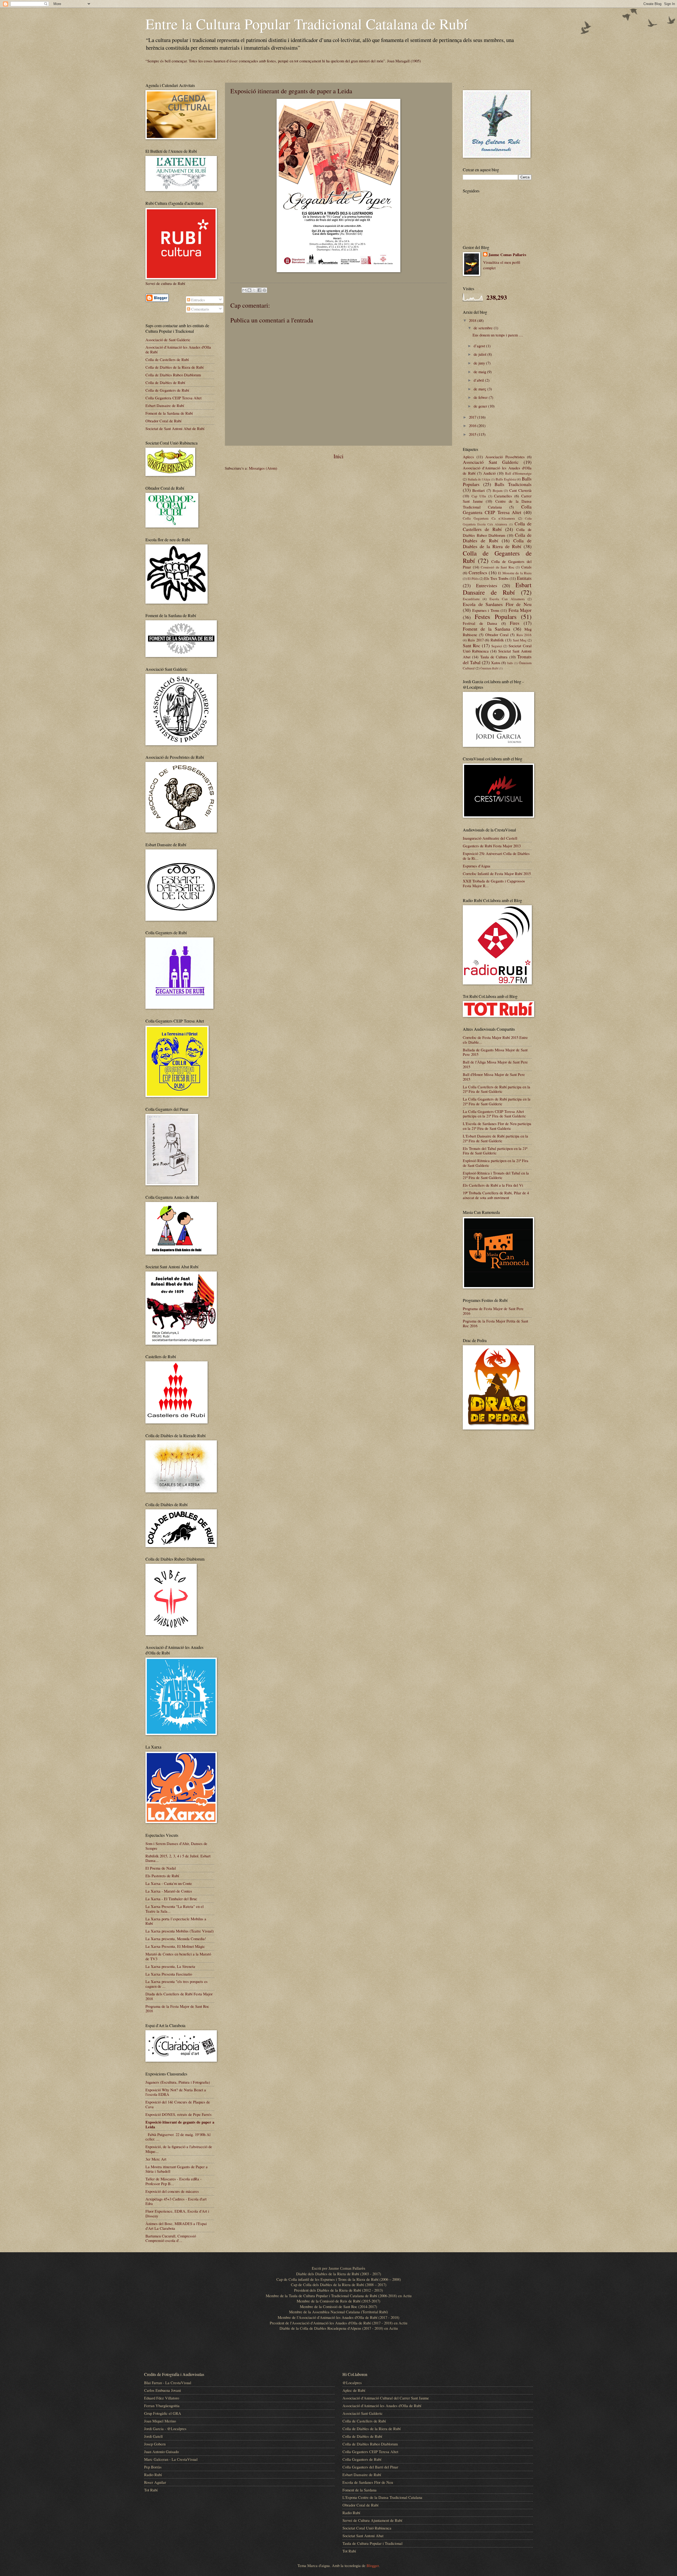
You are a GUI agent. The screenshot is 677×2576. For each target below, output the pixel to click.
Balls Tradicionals (513, 484)
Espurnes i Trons (486, 610)
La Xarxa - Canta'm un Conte (169, 1883)
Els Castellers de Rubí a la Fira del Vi (493, 1185)
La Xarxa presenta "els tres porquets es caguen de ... (177, 1984)
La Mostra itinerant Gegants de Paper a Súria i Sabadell (177, 2169)
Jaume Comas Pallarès (507, 255)
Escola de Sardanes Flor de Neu (497, 604)
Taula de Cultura (494, 657)
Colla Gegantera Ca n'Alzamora (489, 518)
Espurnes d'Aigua (477, 866)
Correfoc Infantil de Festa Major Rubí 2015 (497, 873)
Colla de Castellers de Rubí (167, 359)
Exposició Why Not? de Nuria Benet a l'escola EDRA (176, 2092)
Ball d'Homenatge (518, 473)
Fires (515, 623)
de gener (481, 406)
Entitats (524, 578)
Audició (489, 473)
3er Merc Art (156, 2159)
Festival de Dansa (480, 623)
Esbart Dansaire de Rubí (165, 405)
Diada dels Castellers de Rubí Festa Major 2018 (179, 1996)
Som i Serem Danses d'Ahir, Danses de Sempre (176, 1846)
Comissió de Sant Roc (498, 567)
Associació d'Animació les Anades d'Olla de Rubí (178, 349)
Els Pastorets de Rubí (162, 1876)
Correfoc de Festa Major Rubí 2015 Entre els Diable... (495, 1040)
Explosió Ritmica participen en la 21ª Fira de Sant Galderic (496, 1163)
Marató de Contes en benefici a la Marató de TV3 (178, 1956)
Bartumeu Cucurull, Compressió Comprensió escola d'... (171, 2238)
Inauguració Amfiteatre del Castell (490, 838)
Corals (526, 567)
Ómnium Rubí (489, 668)
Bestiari (479, 490)
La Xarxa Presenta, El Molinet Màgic (175, 1946)
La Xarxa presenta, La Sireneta (170, 1966)
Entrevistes (487, 585)
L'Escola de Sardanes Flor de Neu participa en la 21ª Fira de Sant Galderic (497, 1126)
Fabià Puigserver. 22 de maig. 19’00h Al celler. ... (178, 2137)
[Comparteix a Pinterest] (264, 290)
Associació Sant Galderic (491, 462)
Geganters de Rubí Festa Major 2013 (492, 846)
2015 (473, 434)
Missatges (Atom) (263, 468)
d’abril (479, 380)
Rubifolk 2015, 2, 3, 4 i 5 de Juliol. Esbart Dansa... (178, 1858)
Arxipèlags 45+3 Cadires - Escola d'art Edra (176, 2201)
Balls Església (506, 479)
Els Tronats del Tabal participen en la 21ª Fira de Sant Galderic (495, 1151)
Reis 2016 (524, 635)
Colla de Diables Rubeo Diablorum (173, 375)
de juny (480, 363)
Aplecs (468, 457)
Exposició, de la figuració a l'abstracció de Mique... (179, 2149)
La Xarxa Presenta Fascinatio (169, 1974)
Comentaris (200, 309)
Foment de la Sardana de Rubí (169, 413)
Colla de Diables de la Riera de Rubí (175, 367)
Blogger (373, 2565)
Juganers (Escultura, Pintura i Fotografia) (178, 2082)
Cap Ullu (479, 496)
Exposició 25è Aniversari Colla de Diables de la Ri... (496, 856)
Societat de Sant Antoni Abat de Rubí (175, 428)
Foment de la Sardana (486, 629)
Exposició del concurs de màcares (172, 2191)
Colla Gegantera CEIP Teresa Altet (173, 398)
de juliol (481, 354)
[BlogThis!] (249, 290)
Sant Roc (472, 645)
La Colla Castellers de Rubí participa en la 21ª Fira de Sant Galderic (497, 1089)
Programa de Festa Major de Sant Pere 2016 (493, 1311)
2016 (473, 426)
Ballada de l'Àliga (479, 479)
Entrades (198, 300)
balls (510, 663)
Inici (338, 456)
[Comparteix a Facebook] (259, 290)
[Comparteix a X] (254, 290)
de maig (480, 372)
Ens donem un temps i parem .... (498, 335)
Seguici (497, 646)
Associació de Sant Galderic (168, 340)
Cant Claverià (520, 490)
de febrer (481, 397)
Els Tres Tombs (496, 578)
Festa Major (520, 610)
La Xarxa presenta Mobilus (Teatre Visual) (180, 1931)
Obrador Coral (497, 635)
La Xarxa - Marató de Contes (169, 1891)
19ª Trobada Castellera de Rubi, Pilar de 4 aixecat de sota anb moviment (496, 1195)
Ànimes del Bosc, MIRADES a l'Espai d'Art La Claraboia (176, 2226)
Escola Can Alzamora (507, 599)
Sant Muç (520, 640)
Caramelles (503, 496)
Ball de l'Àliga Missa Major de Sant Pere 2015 (495, 1064)
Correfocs (478, 572)
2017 (473, 417)
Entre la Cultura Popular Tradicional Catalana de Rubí (307, 24)
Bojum (498, 491)
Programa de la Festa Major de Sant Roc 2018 (177, 2009)
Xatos (496, 663)
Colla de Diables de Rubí (165, 382)
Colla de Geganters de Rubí (167, 390)
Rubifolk (497, 640)
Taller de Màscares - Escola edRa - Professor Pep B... (173, 2181)
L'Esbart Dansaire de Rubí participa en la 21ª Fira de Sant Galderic (495, 1138)
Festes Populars (495, 617)
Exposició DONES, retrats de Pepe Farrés (179, 2114)
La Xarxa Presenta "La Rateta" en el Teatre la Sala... (175, 1909)
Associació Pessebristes (505, 457)
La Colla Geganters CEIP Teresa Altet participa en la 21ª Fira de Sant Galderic (494, 1114)
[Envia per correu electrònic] (244, 290)
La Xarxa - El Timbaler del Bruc (171, 1899)
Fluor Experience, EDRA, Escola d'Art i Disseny (177, 2213)
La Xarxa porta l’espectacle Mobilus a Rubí (176, 1921)
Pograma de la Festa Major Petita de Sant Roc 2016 (495, 1323)
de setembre (484, 328)
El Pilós (473, 579)
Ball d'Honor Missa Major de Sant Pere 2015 (494, 1077)
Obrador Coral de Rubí (163, 421)
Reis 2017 (476, 640)
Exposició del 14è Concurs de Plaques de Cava (178, 2104)
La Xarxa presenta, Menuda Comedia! (176, 1939)
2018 (473, 320)
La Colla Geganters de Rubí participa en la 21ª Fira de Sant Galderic (497, 1101)
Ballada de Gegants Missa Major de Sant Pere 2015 (495, 1052)
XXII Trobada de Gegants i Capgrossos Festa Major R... (494, 883)
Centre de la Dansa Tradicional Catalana (497, 504)
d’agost (480, 346)
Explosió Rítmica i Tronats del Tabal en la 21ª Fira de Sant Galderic (496, 1175)
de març (481, 389)
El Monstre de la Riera (515, 573)
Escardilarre (471, 599)
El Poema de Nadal (161, 1868)
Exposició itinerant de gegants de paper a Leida (180, 2124)
